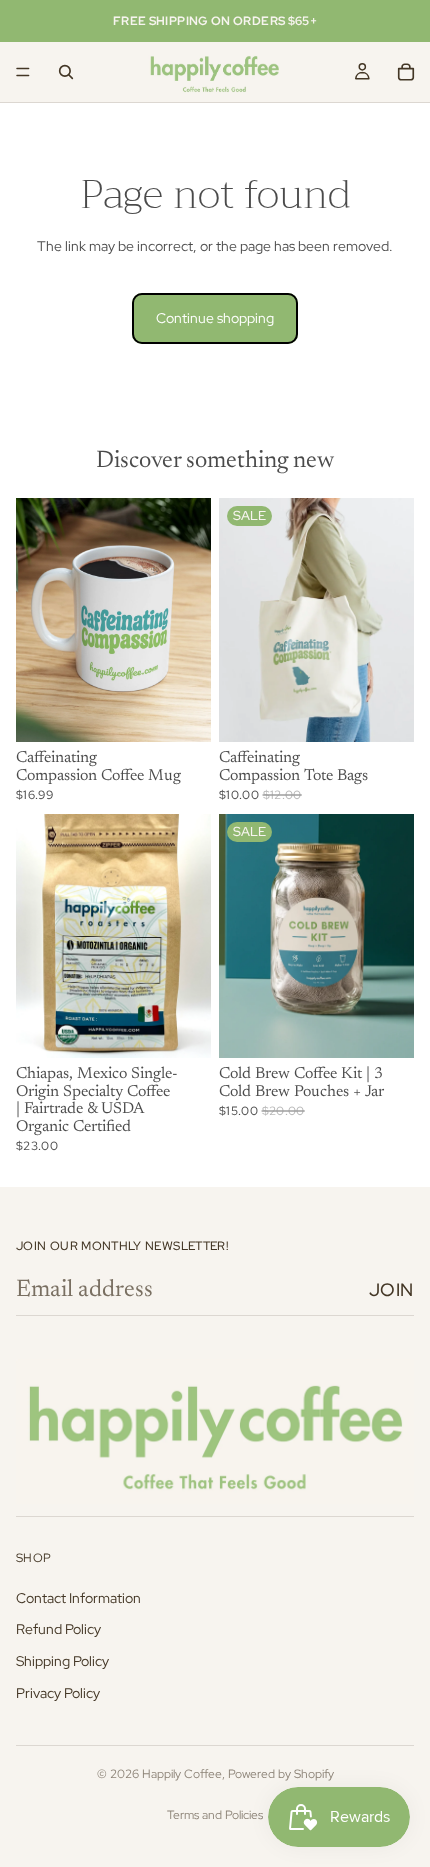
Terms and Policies (215, 1815)
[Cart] (406, 72)
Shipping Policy (62, 1661)
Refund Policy (58, 1629)
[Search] (66, 72)
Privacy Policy (58, 1693)
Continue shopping (215, 318)
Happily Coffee (182, 1774)
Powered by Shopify (281, 1774)
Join (391, 1289)
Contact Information (78, 1598)
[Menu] (23, 72)
